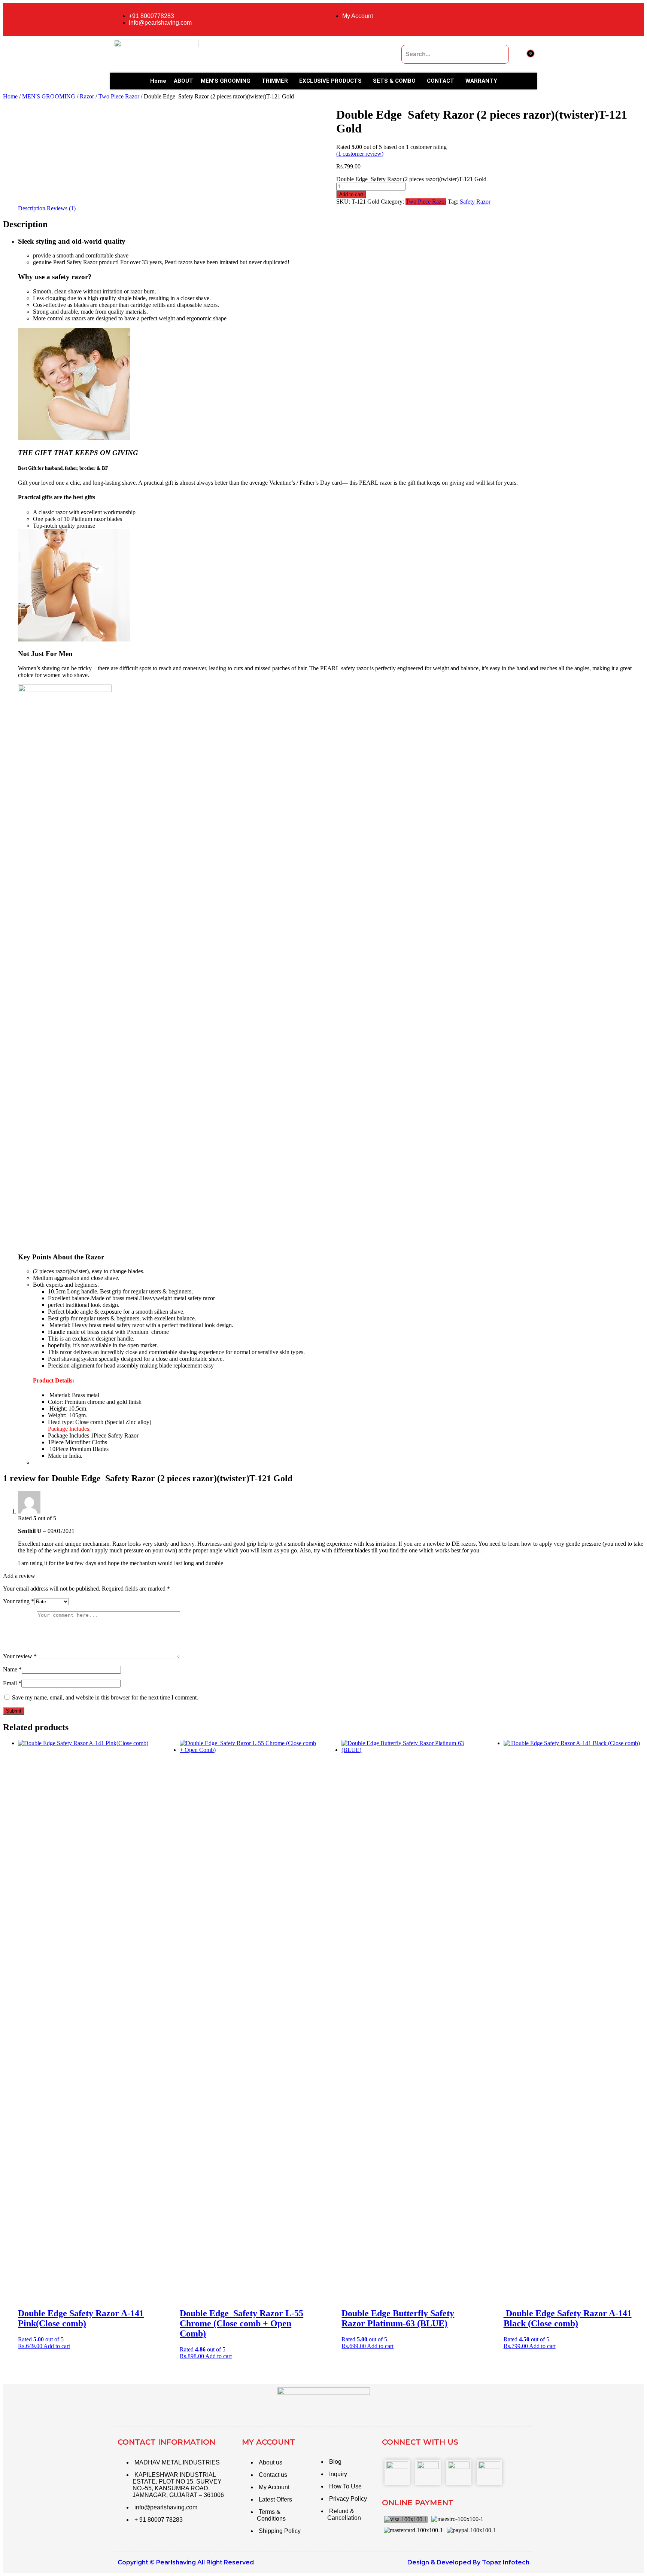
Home (158, 81)
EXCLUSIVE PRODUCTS (330, 81)
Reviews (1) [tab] (61, 208)
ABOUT (183, 81)
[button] (227, 81)
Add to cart (351, 194)
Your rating (19, 1601)
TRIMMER (275, 81)
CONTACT (441, 81)
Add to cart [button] (57, 2346)
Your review (20, 1656)
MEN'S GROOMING (49, 96)
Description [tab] (32, 208)
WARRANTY (481, 81)
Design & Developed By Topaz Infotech (468, 2562)
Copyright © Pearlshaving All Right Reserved (186, 2562)
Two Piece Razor (119, 96)
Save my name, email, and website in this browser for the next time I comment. (105, 1697)
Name (12, 1669)
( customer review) (360, 154)
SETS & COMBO (394, 81)
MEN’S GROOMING (226, 81)
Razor (87, 96)
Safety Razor (475, 202)
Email (12, 1683)
